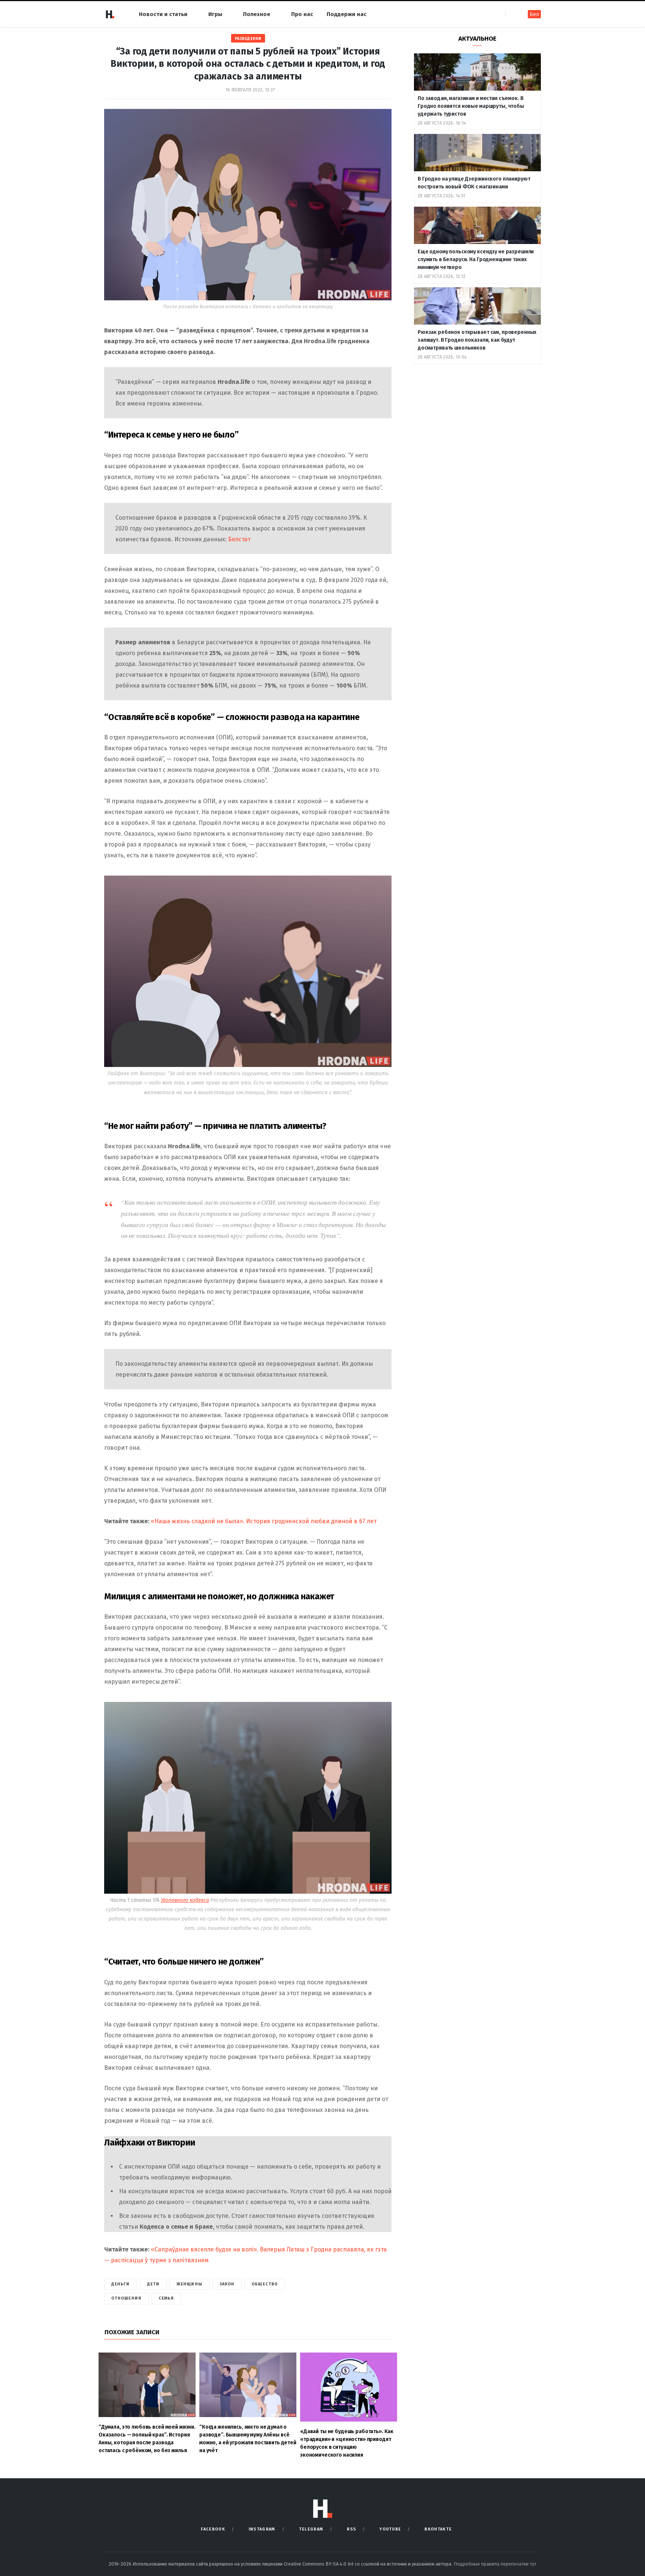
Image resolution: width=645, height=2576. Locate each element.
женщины (189, 2284)
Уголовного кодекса (185, 1900)
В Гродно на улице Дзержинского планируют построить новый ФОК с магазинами (474, 183)
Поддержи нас (347, 14)
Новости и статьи (163, 14)
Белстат (239, 539)
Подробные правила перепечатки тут (495, 2564)
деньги (121, 2284)
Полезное (257, 14)
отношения (126, 2298)
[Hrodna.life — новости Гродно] (110, 14)
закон (227, 2284)
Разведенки (248, 39)
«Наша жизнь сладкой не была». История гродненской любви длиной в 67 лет (264, 1521)
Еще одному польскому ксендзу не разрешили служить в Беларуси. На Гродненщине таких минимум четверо (476, 259)
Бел (534, 14)
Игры (215, 14)
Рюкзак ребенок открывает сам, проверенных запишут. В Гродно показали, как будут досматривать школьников (477, 340)
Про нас (302, 14)
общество (265, 2284)
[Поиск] (512, 14)
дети (153, 2284)
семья (166, 2298)
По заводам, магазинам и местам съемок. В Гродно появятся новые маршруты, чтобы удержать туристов (471, 106)
